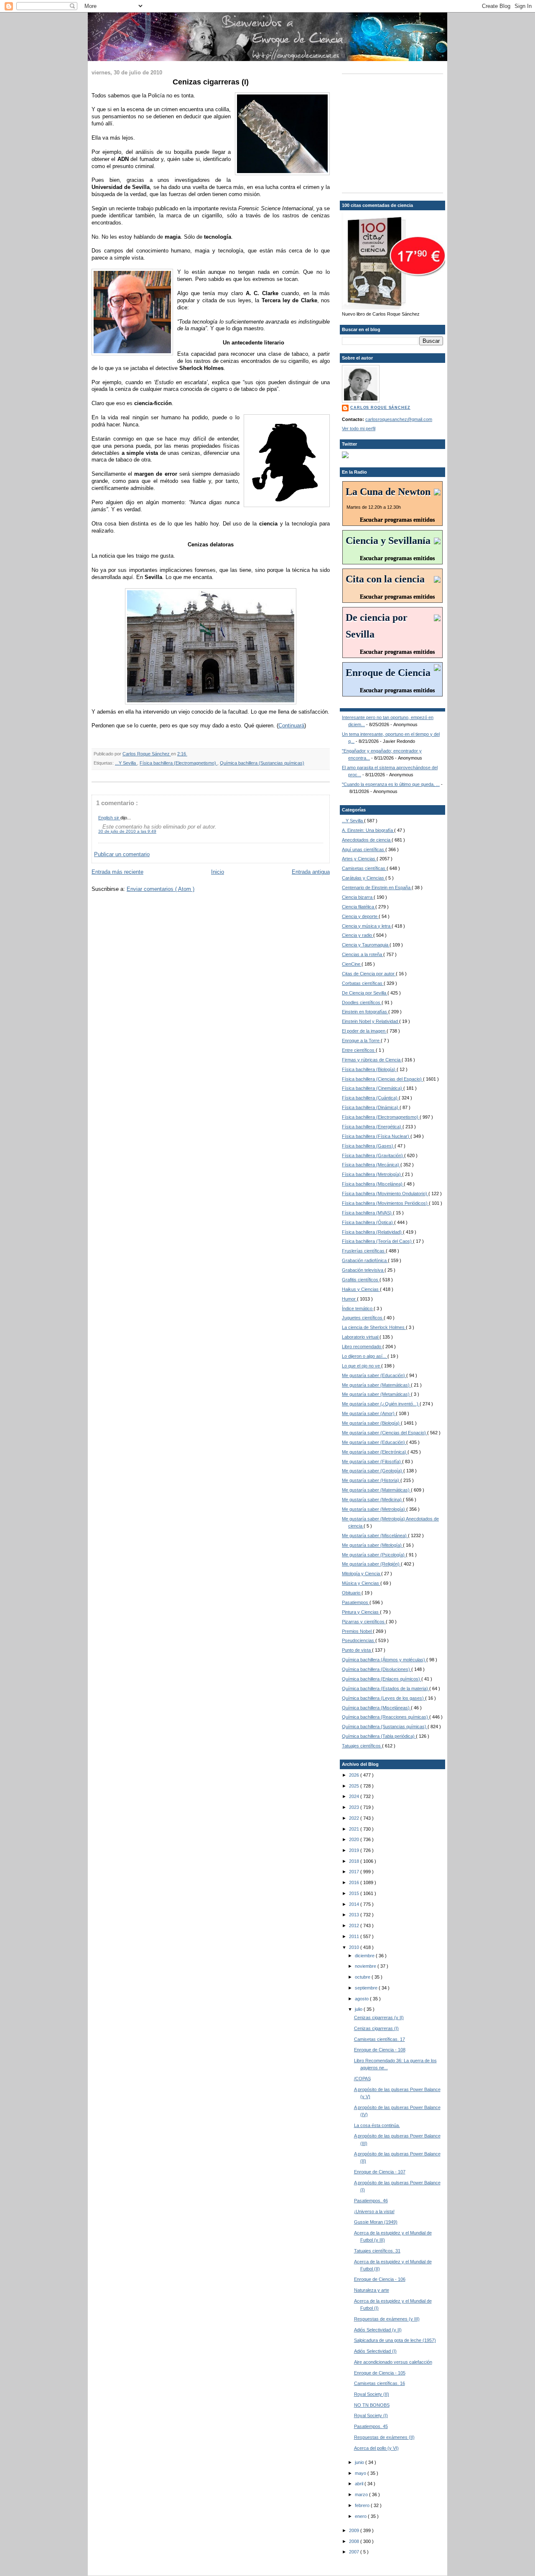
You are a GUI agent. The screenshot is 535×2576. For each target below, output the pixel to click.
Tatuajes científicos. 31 (377, 2251)
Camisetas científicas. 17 (380, 2039)
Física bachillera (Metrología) (372, 1174)
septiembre (367, 1988)
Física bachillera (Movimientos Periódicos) (385, 1203)
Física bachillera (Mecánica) (371, 1165)
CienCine (352, 964)
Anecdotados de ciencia (367, 840)
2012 (355, 1926)
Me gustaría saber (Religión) (371, 1564)
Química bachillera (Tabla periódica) (379, 1736)
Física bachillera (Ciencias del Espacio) (382, 1079)
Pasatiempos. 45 (371, 2426)
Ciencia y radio (358, 935)
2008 (355, 2541)
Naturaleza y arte (372, 2290)
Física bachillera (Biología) (369, 1069)
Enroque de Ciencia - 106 (380, 2279)
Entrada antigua (311, 872)
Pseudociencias (359, 1640)
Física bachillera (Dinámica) (371, 1107)
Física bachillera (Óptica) (368, 1222)
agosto (362, 1999)
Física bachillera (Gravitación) (373, 1155)
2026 (355, 1775)
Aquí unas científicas (364, 849)
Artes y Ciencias (359, 859)
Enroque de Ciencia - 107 (380, 2172)
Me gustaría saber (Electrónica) (375, 1452)
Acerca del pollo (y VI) (376, 2448)
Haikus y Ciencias (361, 1289)
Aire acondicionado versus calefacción (393, 2362)
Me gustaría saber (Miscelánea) (375, 1535)
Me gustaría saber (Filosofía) (372, 1461)
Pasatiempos (356, 1602)
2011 (355, 1936)
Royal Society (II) (372, 2394)
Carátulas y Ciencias (364, 878)
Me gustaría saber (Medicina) (372, 1500)
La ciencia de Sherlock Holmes (374, 1327)
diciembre (365, 1956)
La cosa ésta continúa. (377, 2125)
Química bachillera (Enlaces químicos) (382, 1679)
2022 (355, 1818)
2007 (355, 2552)
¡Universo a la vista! (374, 2211)
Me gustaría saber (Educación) (374, 1375)
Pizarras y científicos (364, 1622)
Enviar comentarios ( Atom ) (160, 889)
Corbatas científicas (363, 983)
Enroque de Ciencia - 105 (380, 2373)
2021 (355, 1829)
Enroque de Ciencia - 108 (380, 2050)
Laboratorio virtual (361, 1337)
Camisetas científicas (364, 868)
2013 (355, 1915)
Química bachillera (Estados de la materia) (386, 1688)
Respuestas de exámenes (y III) (387, 2319)
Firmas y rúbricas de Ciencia (372, 1060)
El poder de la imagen (364, 1031)
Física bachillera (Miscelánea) (373, 1184)
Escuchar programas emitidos (397, 520)
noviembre (366, 1966)
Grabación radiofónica (365, 1260)
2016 (355, 1882)
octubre (363, 1977)
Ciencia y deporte (360, 916)
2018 (355, 1861)
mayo (361, 2473)
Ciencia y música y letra (367, 926)
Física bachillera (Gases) (368, 1146)
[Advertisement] (394, 133)
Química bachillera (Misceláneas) (376, 1708)
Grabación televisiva (363, 1270)
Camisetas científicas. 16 (380, 2383)
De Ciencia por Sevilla (365, 993)
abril (360, 2484)
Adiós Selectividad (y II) (378, 2330)
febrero (363, 2505)
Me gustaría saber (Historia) (371, 1480)
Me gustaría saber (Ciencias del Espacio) (385, 1433)
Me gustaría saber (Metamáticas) (376, 1394)
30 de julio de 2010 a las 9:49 (127, 831)
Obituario (352, 1593)
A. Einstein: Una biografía (368, 830)
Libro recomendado (362, 1347)
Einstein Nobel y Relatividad (371, 1021)
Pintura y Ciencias (361, 1612)
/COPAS (362, 2079)
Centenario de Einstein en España (377, 888)
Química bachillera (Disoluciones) (377, 1669)
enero (361, 2516)
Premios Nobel (357, 1631)
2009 (355, 2530)
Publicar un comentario (122, 854)
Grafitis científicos (361, 1280)
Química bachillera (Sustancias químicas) (262, 763)
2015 (355, 1893)
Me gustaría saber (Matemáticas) (376, 1385)
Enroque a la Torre (361, 1041)
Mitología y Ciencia (362, 1574)
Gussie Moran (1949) (376, 2222)
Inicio (218, 872)
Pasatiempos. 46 (371, 2201)
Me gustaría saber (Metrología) (374, 1509)
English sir (109, 818)
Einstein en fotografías (365, 1012)
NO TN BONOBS (372, 2405)
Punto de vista (357, 1650)
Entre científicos (359, 1050)
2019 (355, 1850)
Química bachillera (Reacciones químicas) (386, 1717)
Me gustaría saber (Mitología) (372, 1545)
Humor (349, 1299)
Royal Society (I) (371, 2415)
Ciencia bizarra (358, 897)
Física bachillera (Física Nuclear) (376, 1136)
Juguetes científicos (363, 1318)
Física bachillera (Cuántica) (370, 1098)
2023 (355, 1807)
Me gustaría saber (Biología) (371, 1423)
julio (359, 2009)
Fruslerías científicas (364, 1251)
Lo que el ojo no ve (362, 1366)
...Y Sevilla (126, 763)
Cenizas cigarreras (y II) (379, 2017)
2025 (355, 1786)
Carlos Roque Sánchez (147, 754)
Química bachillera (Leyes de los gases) (383, 1698)
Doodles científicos (362, 1002)
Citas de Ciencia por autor (369, 974)
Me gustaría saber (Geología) (373, 1471)
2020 (355, 1839)
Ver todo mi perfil (359, 428)
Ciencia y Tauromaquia (366, 945)
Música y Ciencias (361, 1583)
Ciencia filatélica (359, 907)
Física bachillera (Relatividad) (372, 1232)
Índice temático (358, 1308)
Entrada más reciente (117, 872)
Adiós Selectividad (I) (375, 2351)
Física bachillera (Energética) (372, 1127)
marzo (362, 2494)
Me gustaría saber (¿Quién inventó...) (381, 1404)
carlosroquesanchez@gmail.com (399, 419)
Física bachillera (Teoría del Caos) (377, 1241)
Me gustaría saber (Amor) (369, 1413)
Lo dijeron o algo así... (365, 1356)
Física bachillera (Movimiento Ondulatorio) (385, 1194)
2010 (355, 1947)
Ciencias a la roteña (363, 954)
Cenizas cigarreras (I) (376, 2028)
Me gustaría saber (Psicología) (374, 1555)
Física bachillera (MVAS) (367, 1213)
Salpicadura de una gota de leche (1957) (395, 2340)
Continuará (291, 726)
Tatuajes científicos (362, 1746)
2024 (355, 1796)
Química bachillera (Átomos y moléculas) (384, 1660)
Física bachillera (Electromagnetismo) (178, 763)
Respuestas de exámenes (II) (384, 2437)
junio (360, 2462)
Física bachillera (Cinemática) (373, 1088)
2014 (355, 1904)
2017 (355, 1872)
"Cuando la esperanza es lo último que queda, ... (391, 784)
